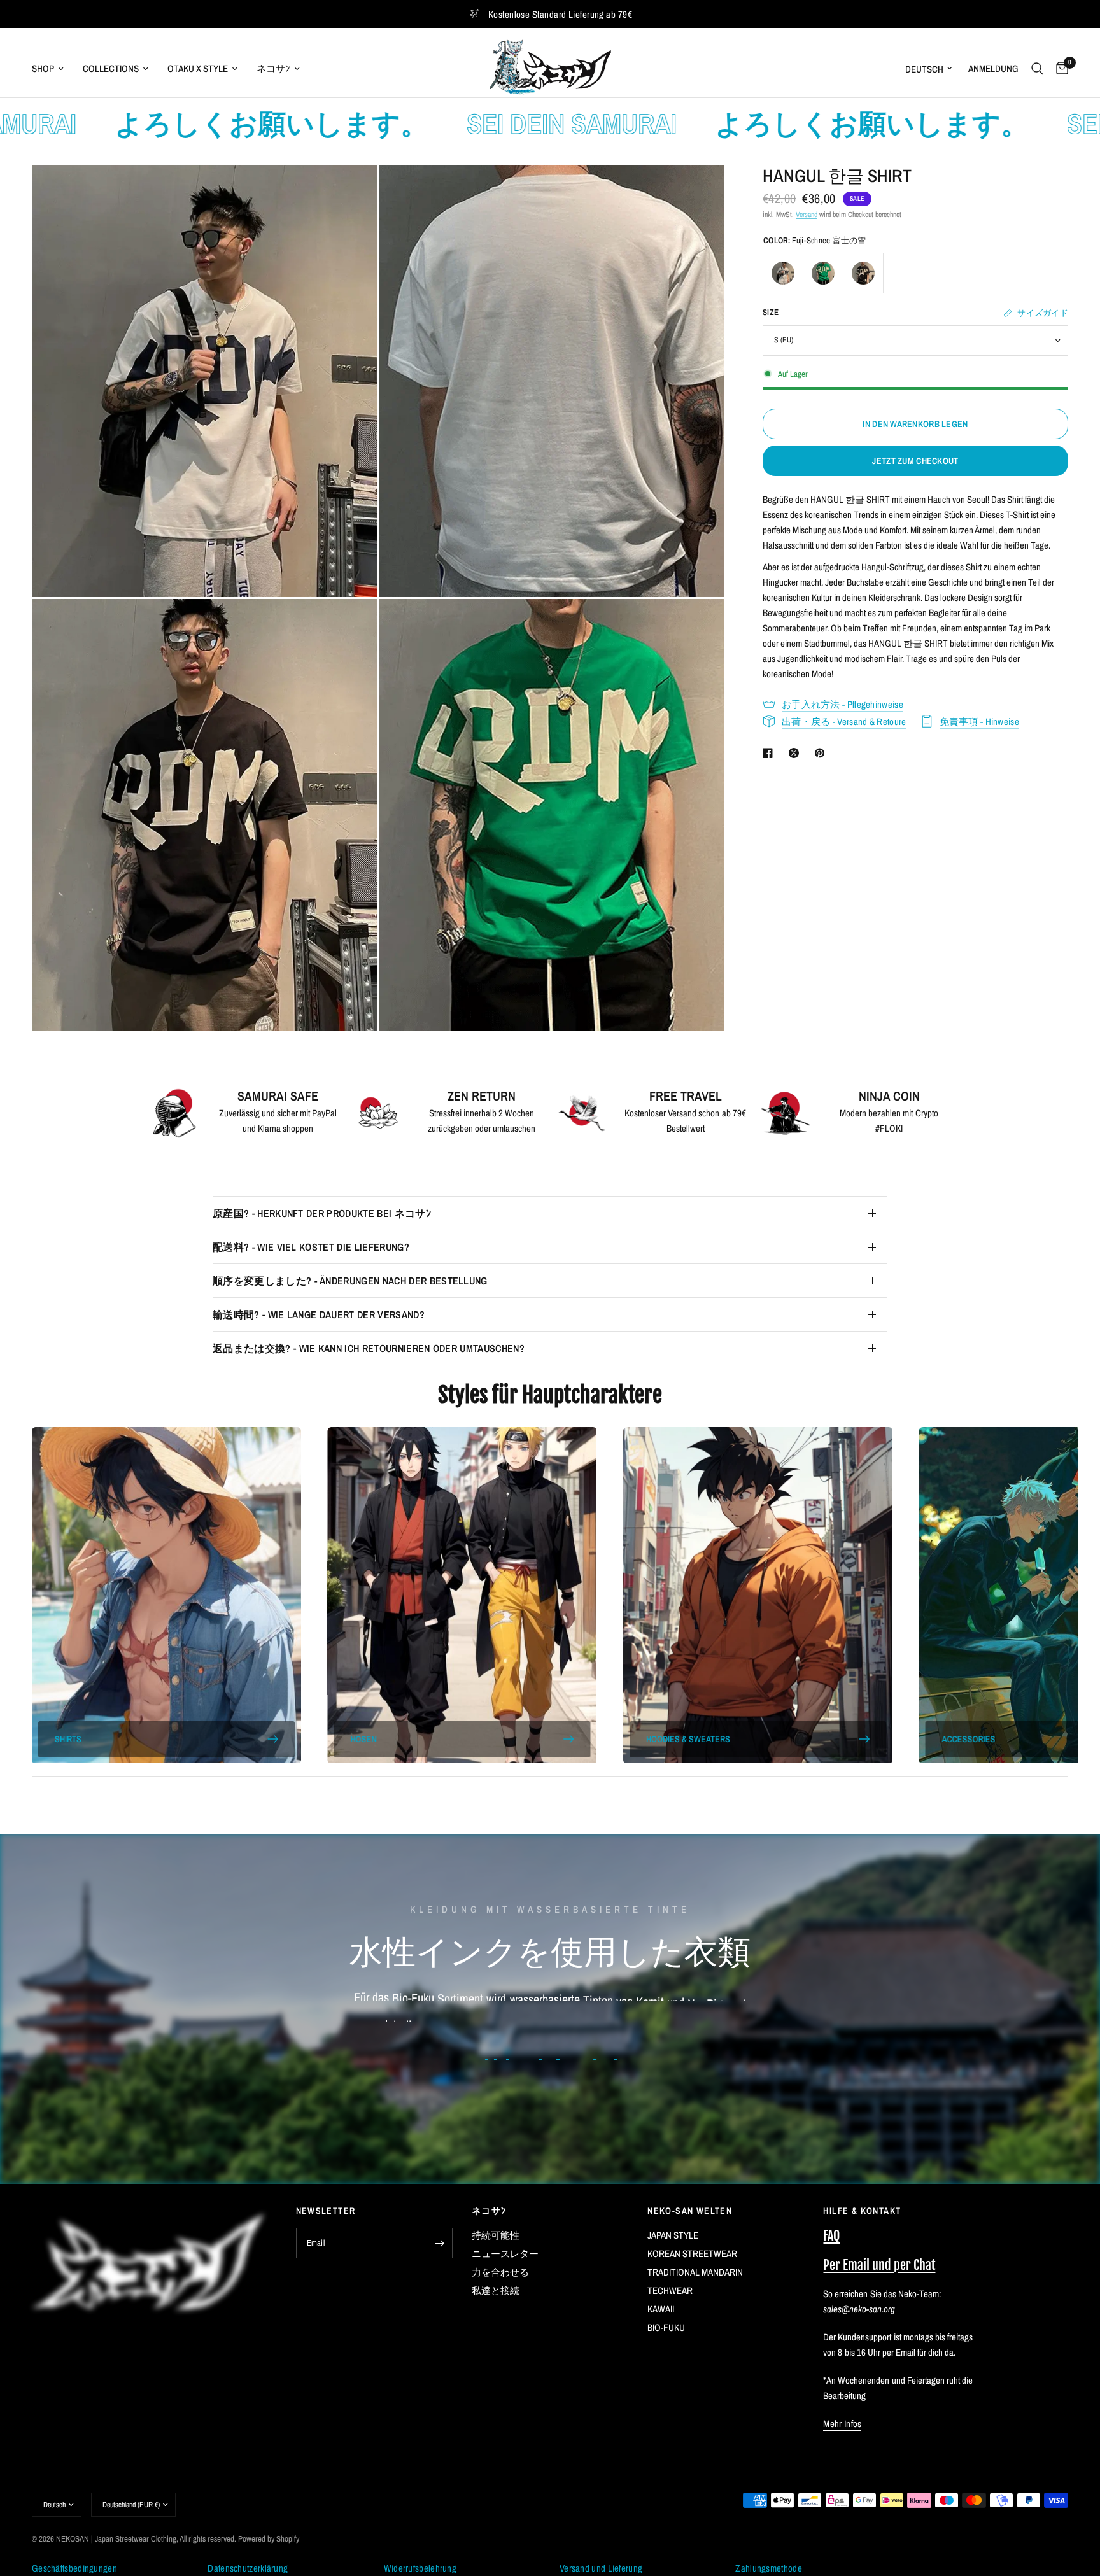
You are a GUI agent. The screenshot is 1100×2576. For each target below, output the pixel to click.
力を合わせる (500, 2272)
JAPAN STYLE (673, 2235)
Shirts (68, 1739)
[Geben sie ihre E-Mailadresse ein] (440, 2243)
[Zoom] (351, 192)
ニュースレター (505, 2254)
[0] (1059, 68)
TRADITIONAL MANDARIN (695, 2272)
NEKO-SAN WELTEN (690, 2211)
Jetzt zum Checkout (915, 461)
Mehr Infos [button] (842, 2424)
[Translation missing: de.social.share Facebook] (770, 753)
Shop (43, 68)
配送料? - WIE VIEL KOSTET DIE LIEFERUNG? (311, 1247)
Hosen (363, 1739)
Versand (807, 215)
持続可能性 (496, 2235)
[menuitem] (53, 69)
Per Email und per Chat (879, 2265)
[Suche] (1037, 68)
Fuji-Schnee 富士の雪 (783, 273)
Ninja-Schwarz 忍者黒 (863, 273)
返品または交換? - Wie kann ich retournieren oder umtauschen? (369, 1348)
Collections (111, 68)
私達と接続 (496, 2291)
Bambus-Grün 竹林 (823, 273)
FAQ (831, 2236)
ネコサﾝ (273, 68)
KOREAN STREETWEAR (692, 2254)
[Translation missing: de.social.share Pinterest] (822, 753)
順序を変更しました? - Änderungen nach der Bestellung (350, 1281)
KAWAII (661, 2309)
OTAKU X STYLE (198, 68)
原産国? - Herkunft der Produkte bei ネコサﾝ (322, 1213)
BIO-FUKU (666, 2327)
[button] (550, 2101)
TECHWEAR (670, 2291)
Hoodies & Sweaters (688, 1739)
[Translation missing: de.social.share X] (796, 753)
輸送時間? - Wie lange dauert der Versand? (319, 1314)
